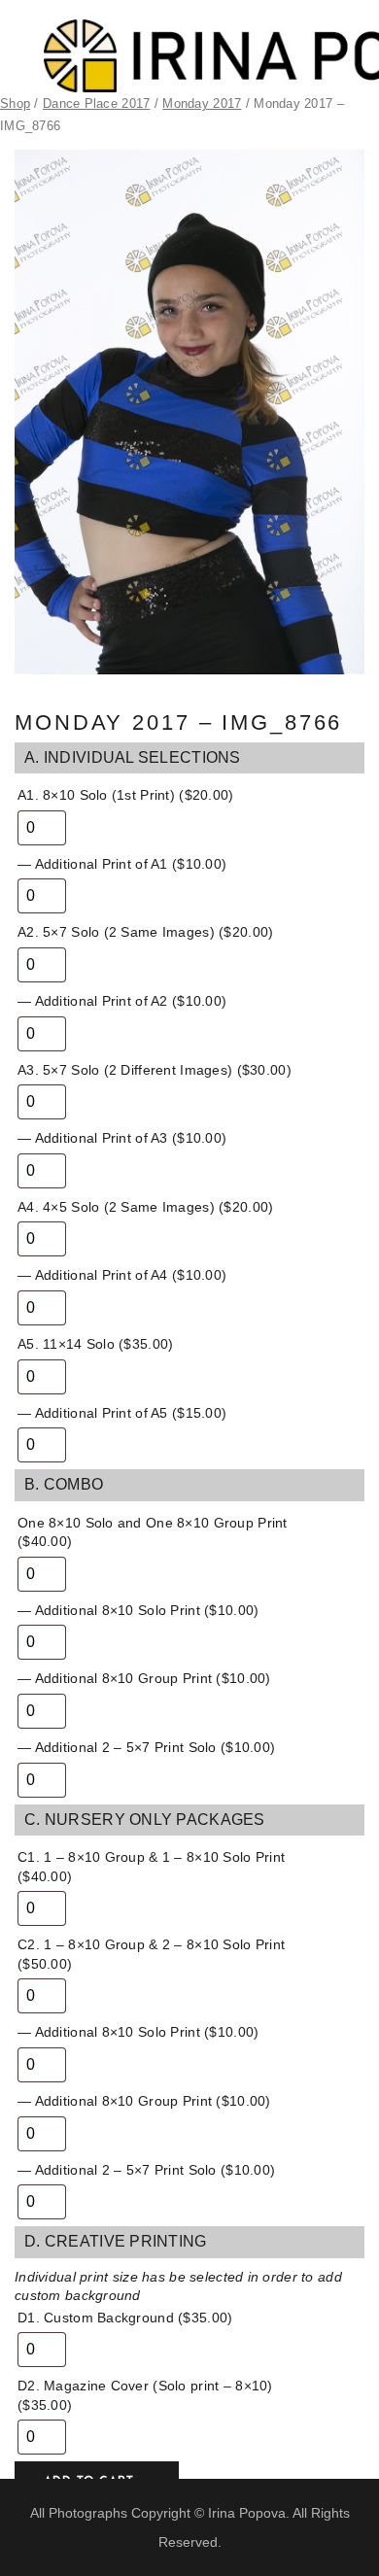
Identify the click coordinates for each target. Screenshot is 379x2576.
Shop (15, 103)
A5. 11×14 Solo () (95, 1344)
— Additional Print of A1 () (122, 864)
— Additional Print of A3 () (122, 1138)
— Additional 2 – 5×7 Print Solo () (146, 1747)
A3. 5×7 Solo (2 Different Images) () (155, 1070)
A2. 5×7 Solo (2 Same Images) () (145, 932)
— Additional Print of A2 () (122, 1001)
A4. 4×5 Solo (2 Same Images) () (145, 1207)
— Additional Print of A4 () (122, 1275)
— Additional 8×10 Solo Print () (138, 1610)
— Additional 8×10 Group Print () (144, 1678)
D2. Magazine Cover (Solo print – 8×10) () (145, 2395)
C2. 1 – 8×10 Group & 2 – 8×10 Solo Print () (151, 1954)
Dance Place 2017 (96, 103)
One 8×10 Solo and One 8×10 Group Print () (153, 1532)
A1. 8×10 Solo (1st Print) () (126, 795)
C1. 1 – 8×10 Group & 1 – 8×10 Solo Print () (151, 1867)
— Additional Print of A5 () (122, 1413)
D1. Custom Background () (125, 2318)
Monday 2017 (202, 103)
